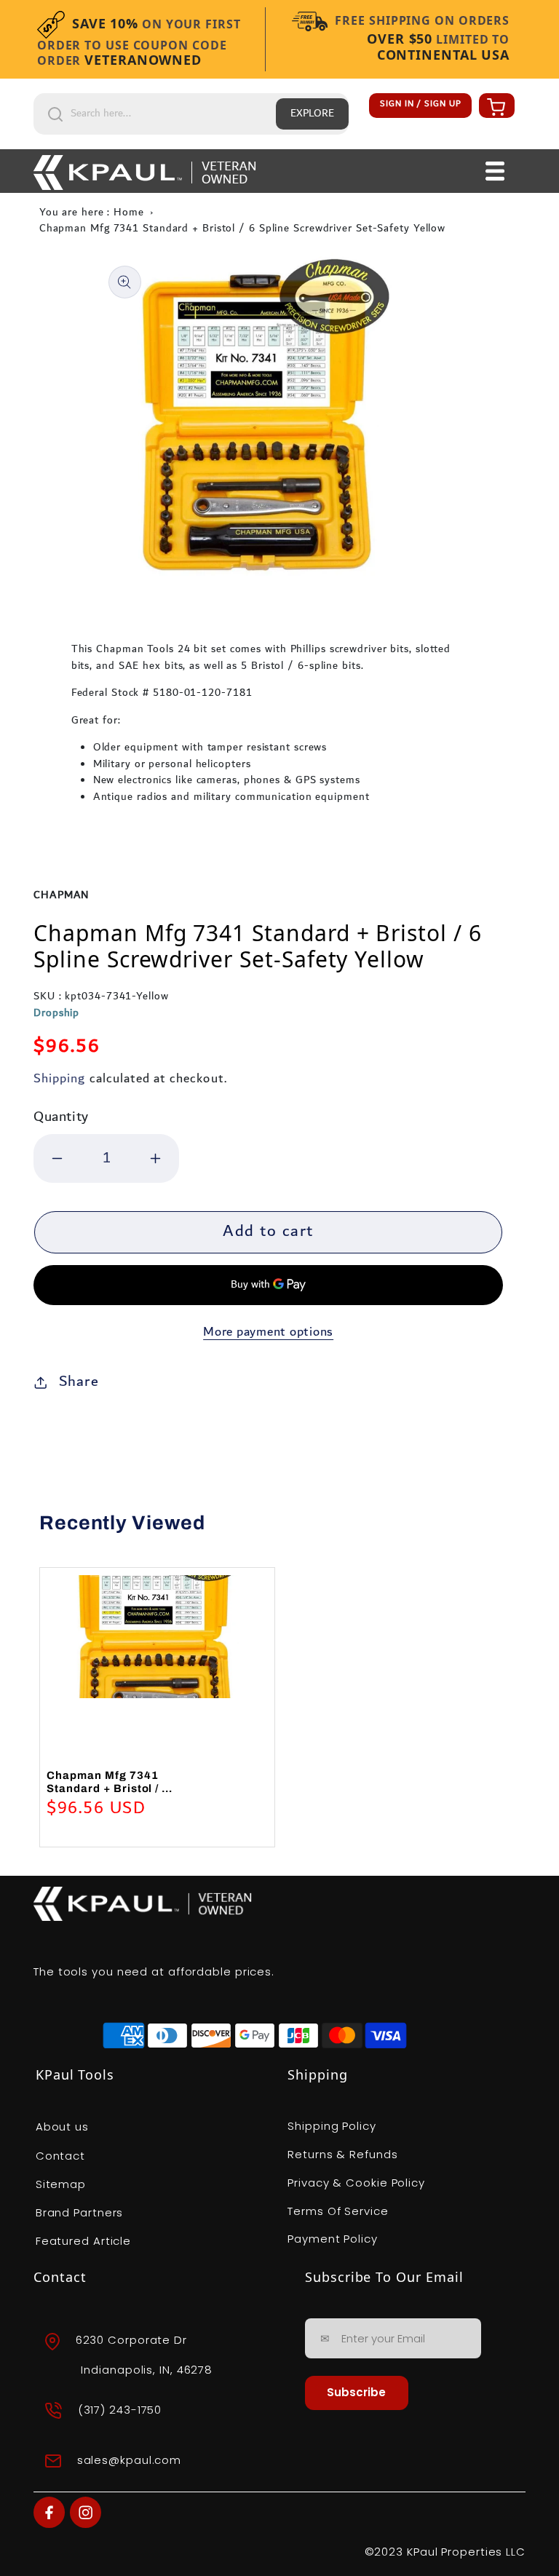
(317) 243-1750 (120, 2410)
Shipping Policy (332, 2126)
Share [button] (79, 1382)
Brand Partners (80, 2212)
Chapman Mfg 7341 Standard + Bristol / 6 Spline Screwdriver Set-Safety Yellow (242, 229)
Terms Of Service (338, 2211)
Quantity (61, 1117)
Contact (60, 2156)
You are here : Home (92, 213)
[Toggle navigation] (495, 171)
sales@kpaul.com (130, 2460)
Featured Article (83, 2241)
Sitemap (61, 2184)
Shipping (59, 1078)
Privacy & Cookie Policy (356, 2183)
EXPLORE (312, 114)
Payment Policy (333, 2239)
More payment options (268, 1332)
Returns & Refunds (342, 2154)
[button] (494, 106)
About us (62, 2127)
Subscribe (356, 2392)
